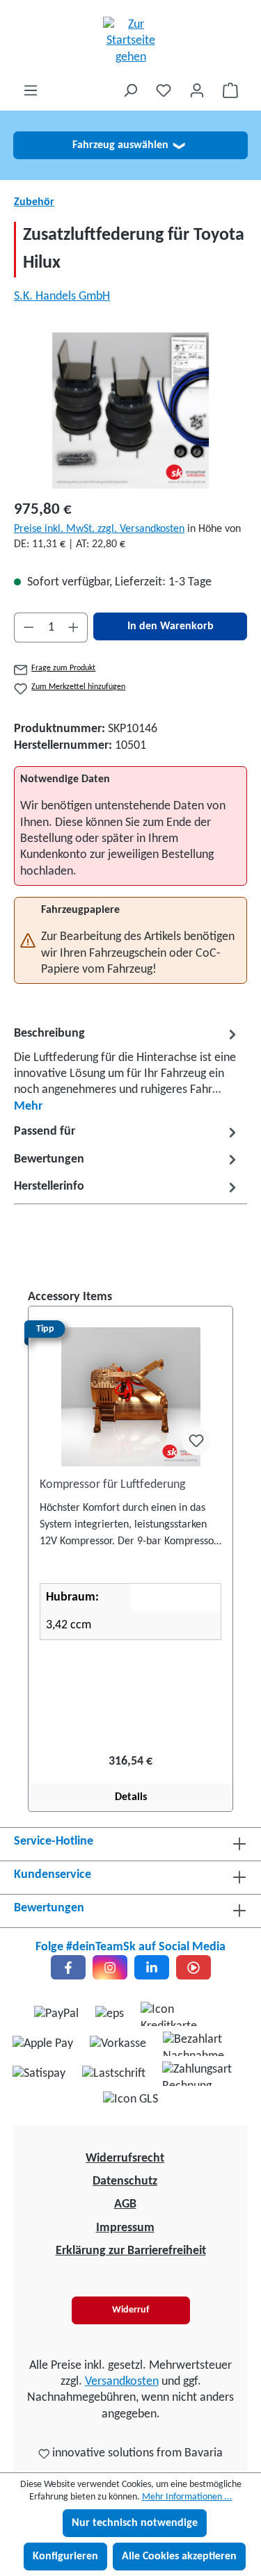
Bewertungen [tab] (49, 1159)
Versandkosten (122, 2382)
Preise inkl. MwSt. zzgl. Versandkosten (99, 529)
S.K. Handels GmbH (62, 297)
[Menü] (31, 91)
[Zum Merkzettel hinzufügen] (196, 1441)
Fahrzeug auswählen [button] (128, 145)
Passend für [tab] (45, 1132)
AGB (125, 2204)
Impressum (125, 2228)
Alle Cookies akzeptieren (179, 2557)
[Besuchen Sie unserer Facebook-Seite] (68, 1967)
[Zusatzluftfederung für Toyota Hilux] (130, 411)
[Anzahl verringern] (29, 627)
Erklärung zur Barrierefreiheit (131, 2251)
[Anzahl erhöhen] (74, 627)
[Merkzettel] (164, 91)
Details (131, 1797)
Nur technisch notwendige (135, 2523)
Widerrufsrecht (125, 2158)
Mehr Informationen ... (187, 2497)
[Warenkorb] (230, 91)
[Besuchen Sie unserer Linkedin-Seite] (152, 1967)
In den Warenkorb (171, 626)
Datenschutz (125, 2181)
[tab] (127, 1069)
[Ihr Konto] (197, 91)
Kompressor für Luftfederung (112, 1485)
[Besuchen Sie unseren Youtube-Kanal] (193, 1967)
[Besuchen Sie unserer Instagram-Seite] (110, 1967)
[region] (130, 411)
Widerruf (130, 2310)
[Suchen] (130, 91)
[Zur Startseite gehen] (130, 41)
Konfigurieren (65, 2557)
